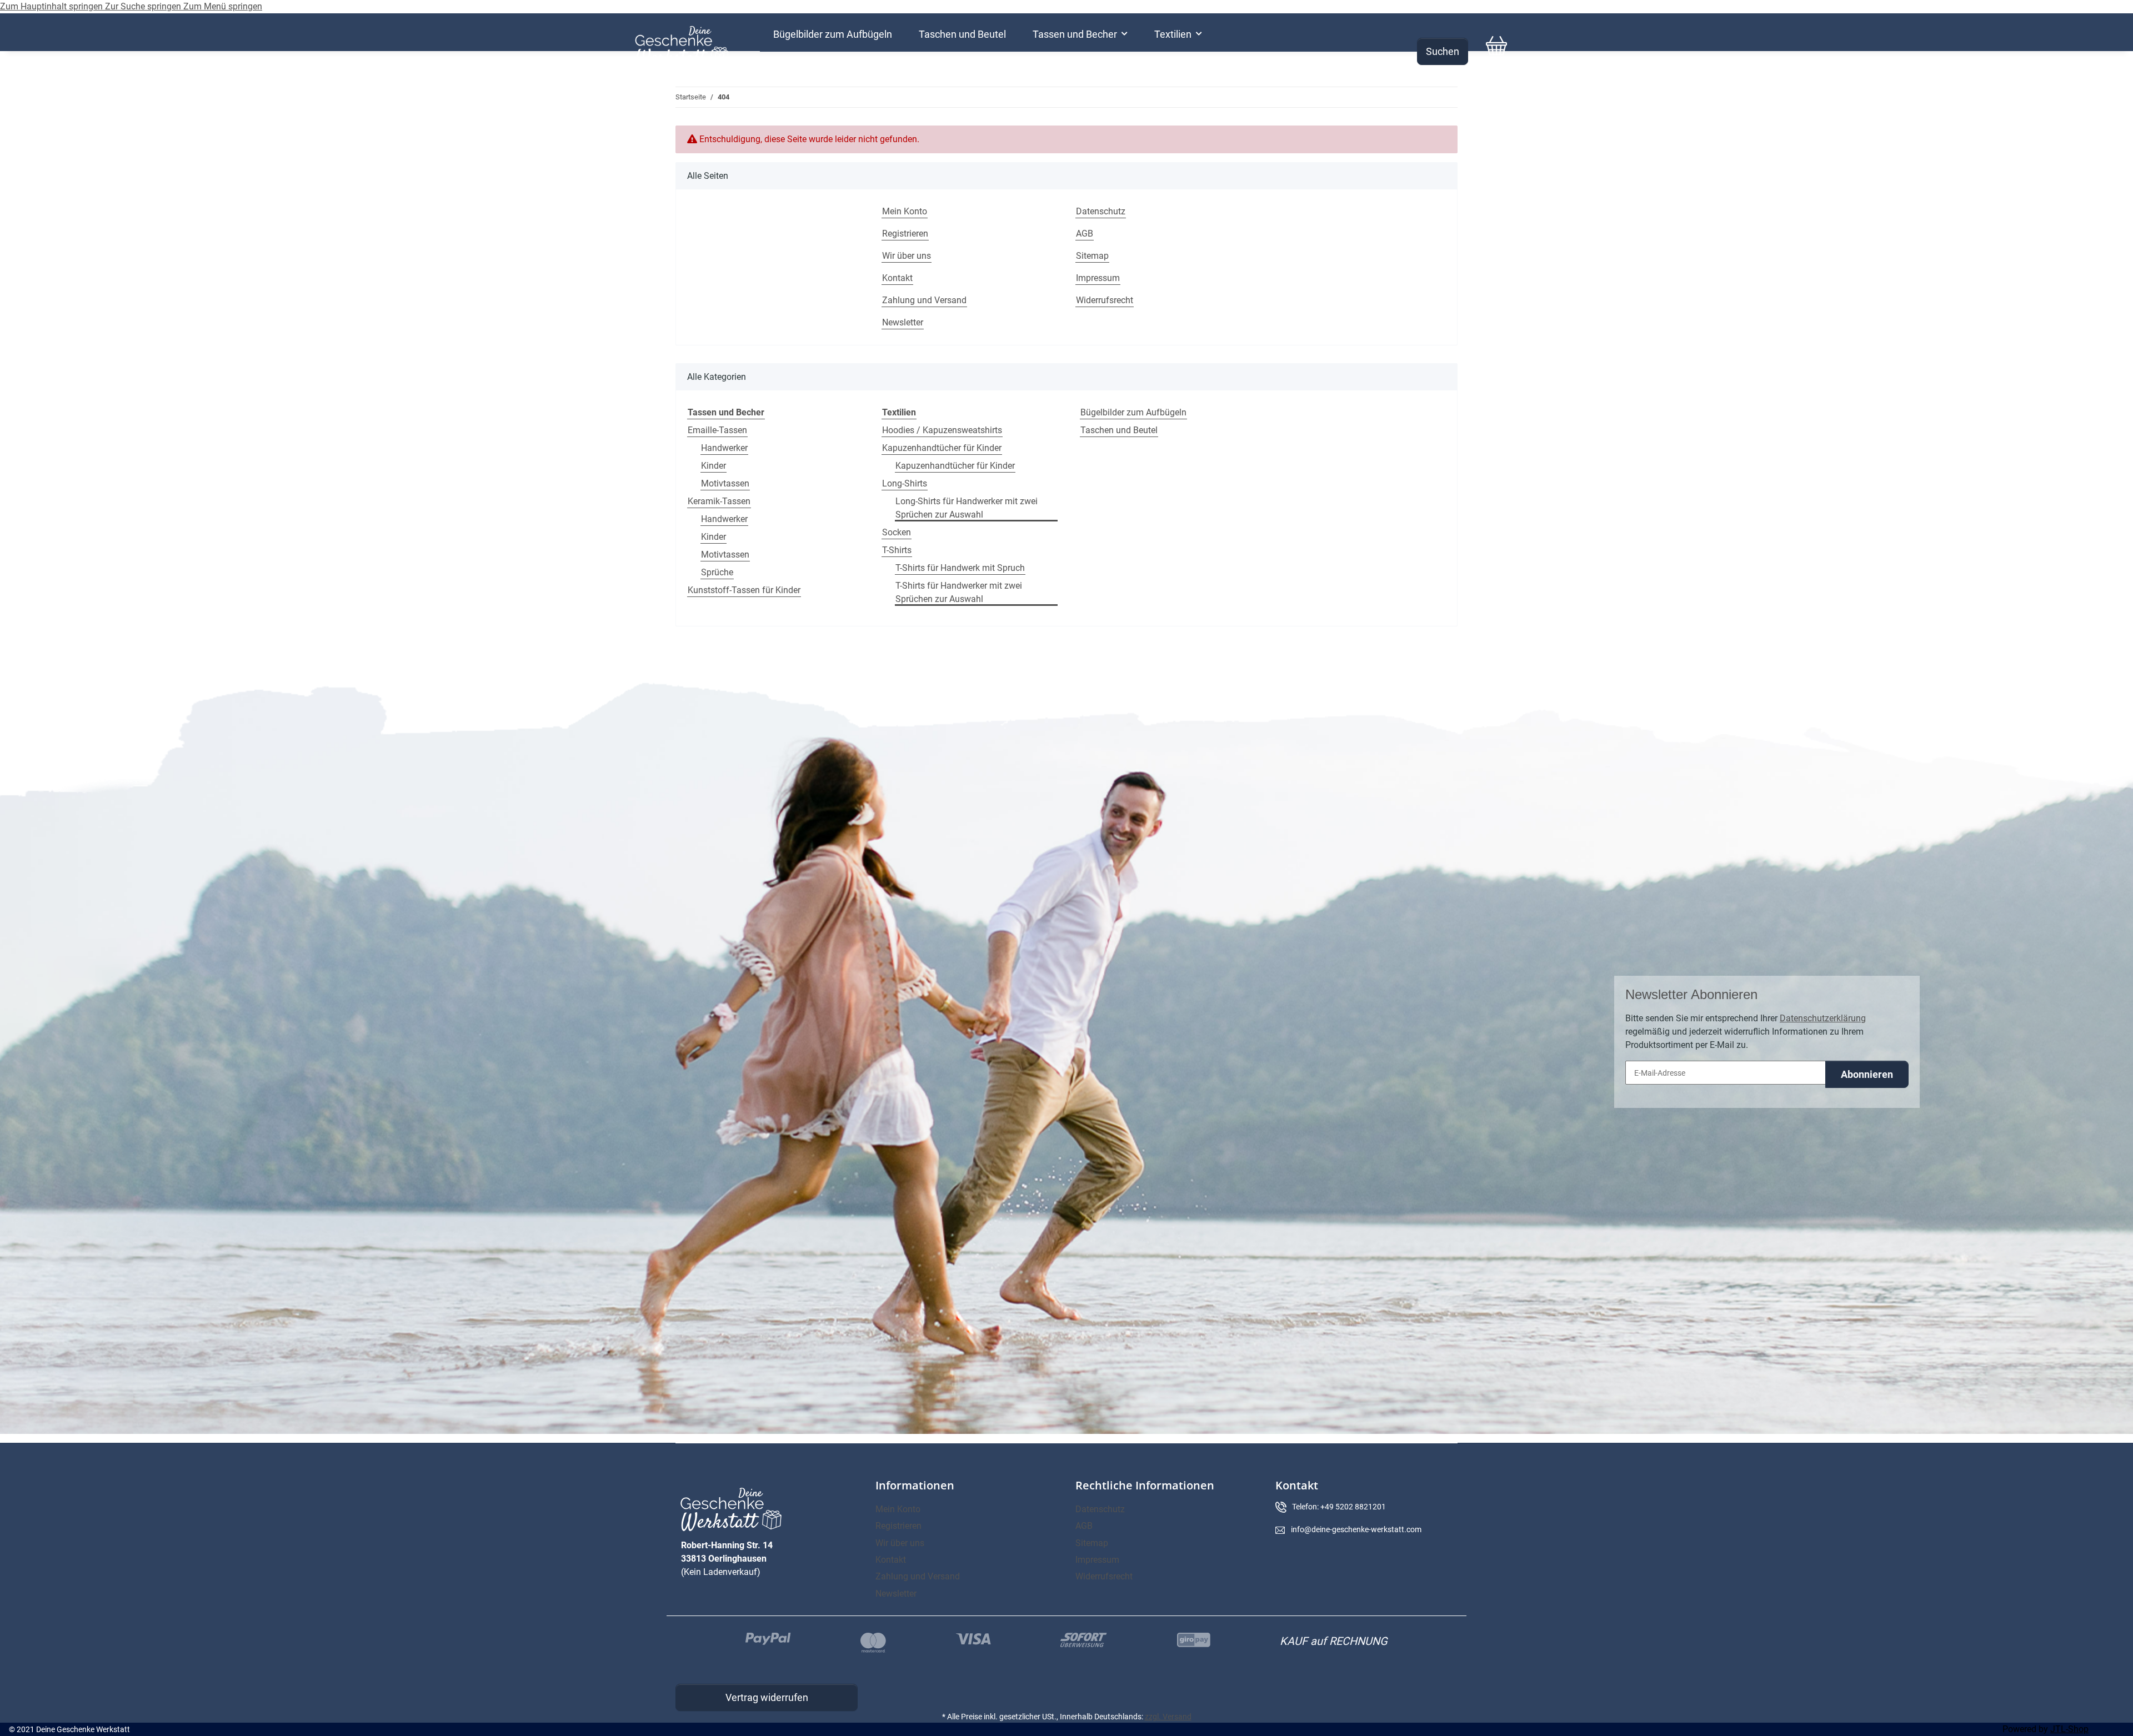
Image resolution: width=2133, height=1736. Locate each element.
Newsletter (903, 322)
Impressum (1098, 278)
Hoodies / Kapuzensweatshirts (942, 430)
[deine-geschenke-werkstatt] (682, 46)
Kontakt (897, 278)
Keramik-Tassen (719, 501)
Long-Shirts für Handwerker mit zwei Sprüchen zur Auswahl (967, 508)
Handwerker (724, 448)
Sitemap (1092, 256)
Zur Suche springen (144, 6)
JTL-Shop (2069, 1729)
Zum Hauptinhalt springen (52, 6)
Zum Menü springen (223, 6)
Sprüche (717, 572)
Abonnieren (1867, 1074)
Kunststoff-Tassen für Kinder (744, 590)
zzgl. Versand (1168, 1717)
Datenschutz (1101, 211)
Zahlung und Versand (924, 300)
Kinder (713, 466)
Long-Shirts (905, 483)
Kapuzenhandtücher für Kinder (942, 448)
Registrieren (905, 234)
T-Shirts (897, 550)
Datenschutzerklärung (1823, 1018)
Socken (897, 532)
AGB (1085, 234)
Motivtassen (725, 483)
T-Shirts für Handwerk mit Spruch (960, 568)
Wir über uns (907, 256)
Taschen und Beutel (1119, 430)
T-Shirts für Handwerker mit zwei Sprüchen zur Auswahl (959, 592)
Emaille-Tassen (717, 430)
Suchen (1443, 51)
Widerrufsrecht (1105, 300)
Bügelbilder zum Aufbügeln (1133, 412)
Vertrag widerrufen (767, 1697)
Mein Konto (905, 211)
